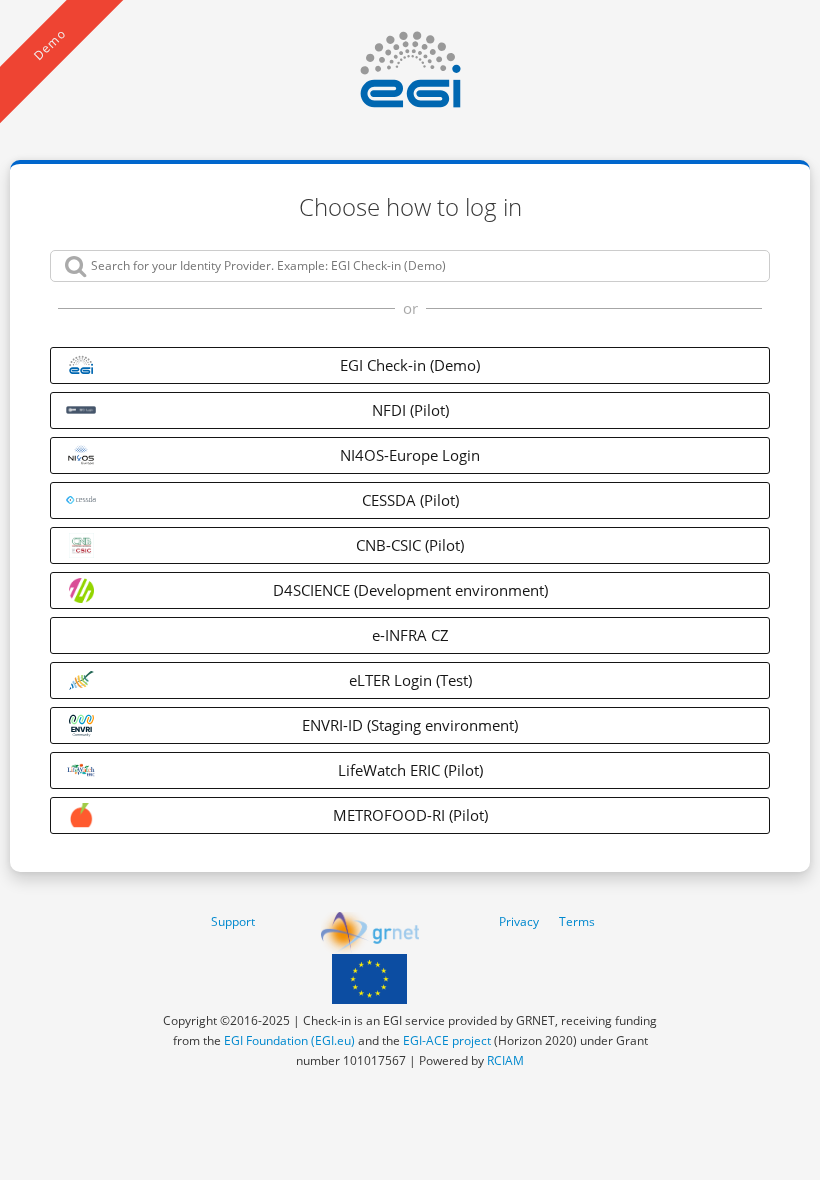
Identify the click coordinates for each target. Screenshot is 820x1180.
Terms (577, 921)
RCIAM (505, 1060)
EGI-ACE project (447, 1040)
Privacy (519, 921)
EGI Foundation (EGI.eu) (289, 1040)
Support (233, 921)
